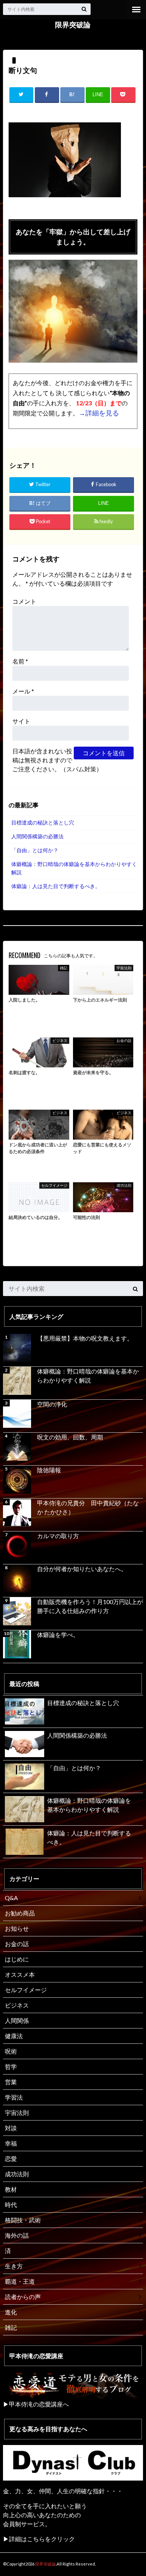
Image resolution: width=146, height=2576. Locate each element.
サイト (21, 721)
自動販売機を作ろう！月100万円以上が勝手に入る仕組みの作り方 (90, 1606)
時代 (11, 2205)
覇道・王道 (20, 2281)
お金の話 (17, 1944)
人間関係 (17, 2020)
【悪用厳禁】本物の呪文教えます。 (85, 1338)
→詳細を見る (99, 413)
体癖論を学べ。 (58, 1635)
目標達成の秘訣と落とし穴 (43, 822)
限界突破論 (73, 25)
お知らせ (17, 1928)
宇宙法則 (17, 2112)
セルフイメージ (26, 1990)
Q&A (11, 1898)
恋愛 (11, 2159)
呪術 (11, 2051)
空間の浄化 (52, 1404)
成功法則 (17, 2174)
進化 (11, 2312)
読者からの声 (23, 2297)
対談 (11, 2128)
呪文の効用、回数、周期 (70, 1437)
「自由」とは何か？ (35, 850)
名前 (20, 661)
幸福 (11, 2143)
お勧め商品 (20, 1913)
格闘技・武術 (23, 2220)
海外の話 (17, 2235)
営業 (11, 2082)
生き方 (14, 2266)
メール (23, 691)
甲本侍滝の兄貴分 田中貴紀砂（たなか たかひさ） (88, 1507)
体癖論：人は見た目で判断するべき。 (56, 886)
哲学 (11, 2066)
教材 (11, 2189)
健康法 (14, 2036)
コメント (24, 601)
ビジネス (17, 2005)
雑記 (11, 2327)
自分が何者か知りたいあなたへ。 (82, 1569)
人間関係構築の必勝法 (37, 836)
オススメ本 (20, 1974)
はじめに (17, 1959)
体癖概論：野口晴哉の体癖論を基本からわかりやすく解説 (74, 868)
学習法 (14, 2097)
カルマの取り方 (58, 1536)
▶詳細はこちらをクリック (39, 2539)
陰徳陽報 (49, 1470)
